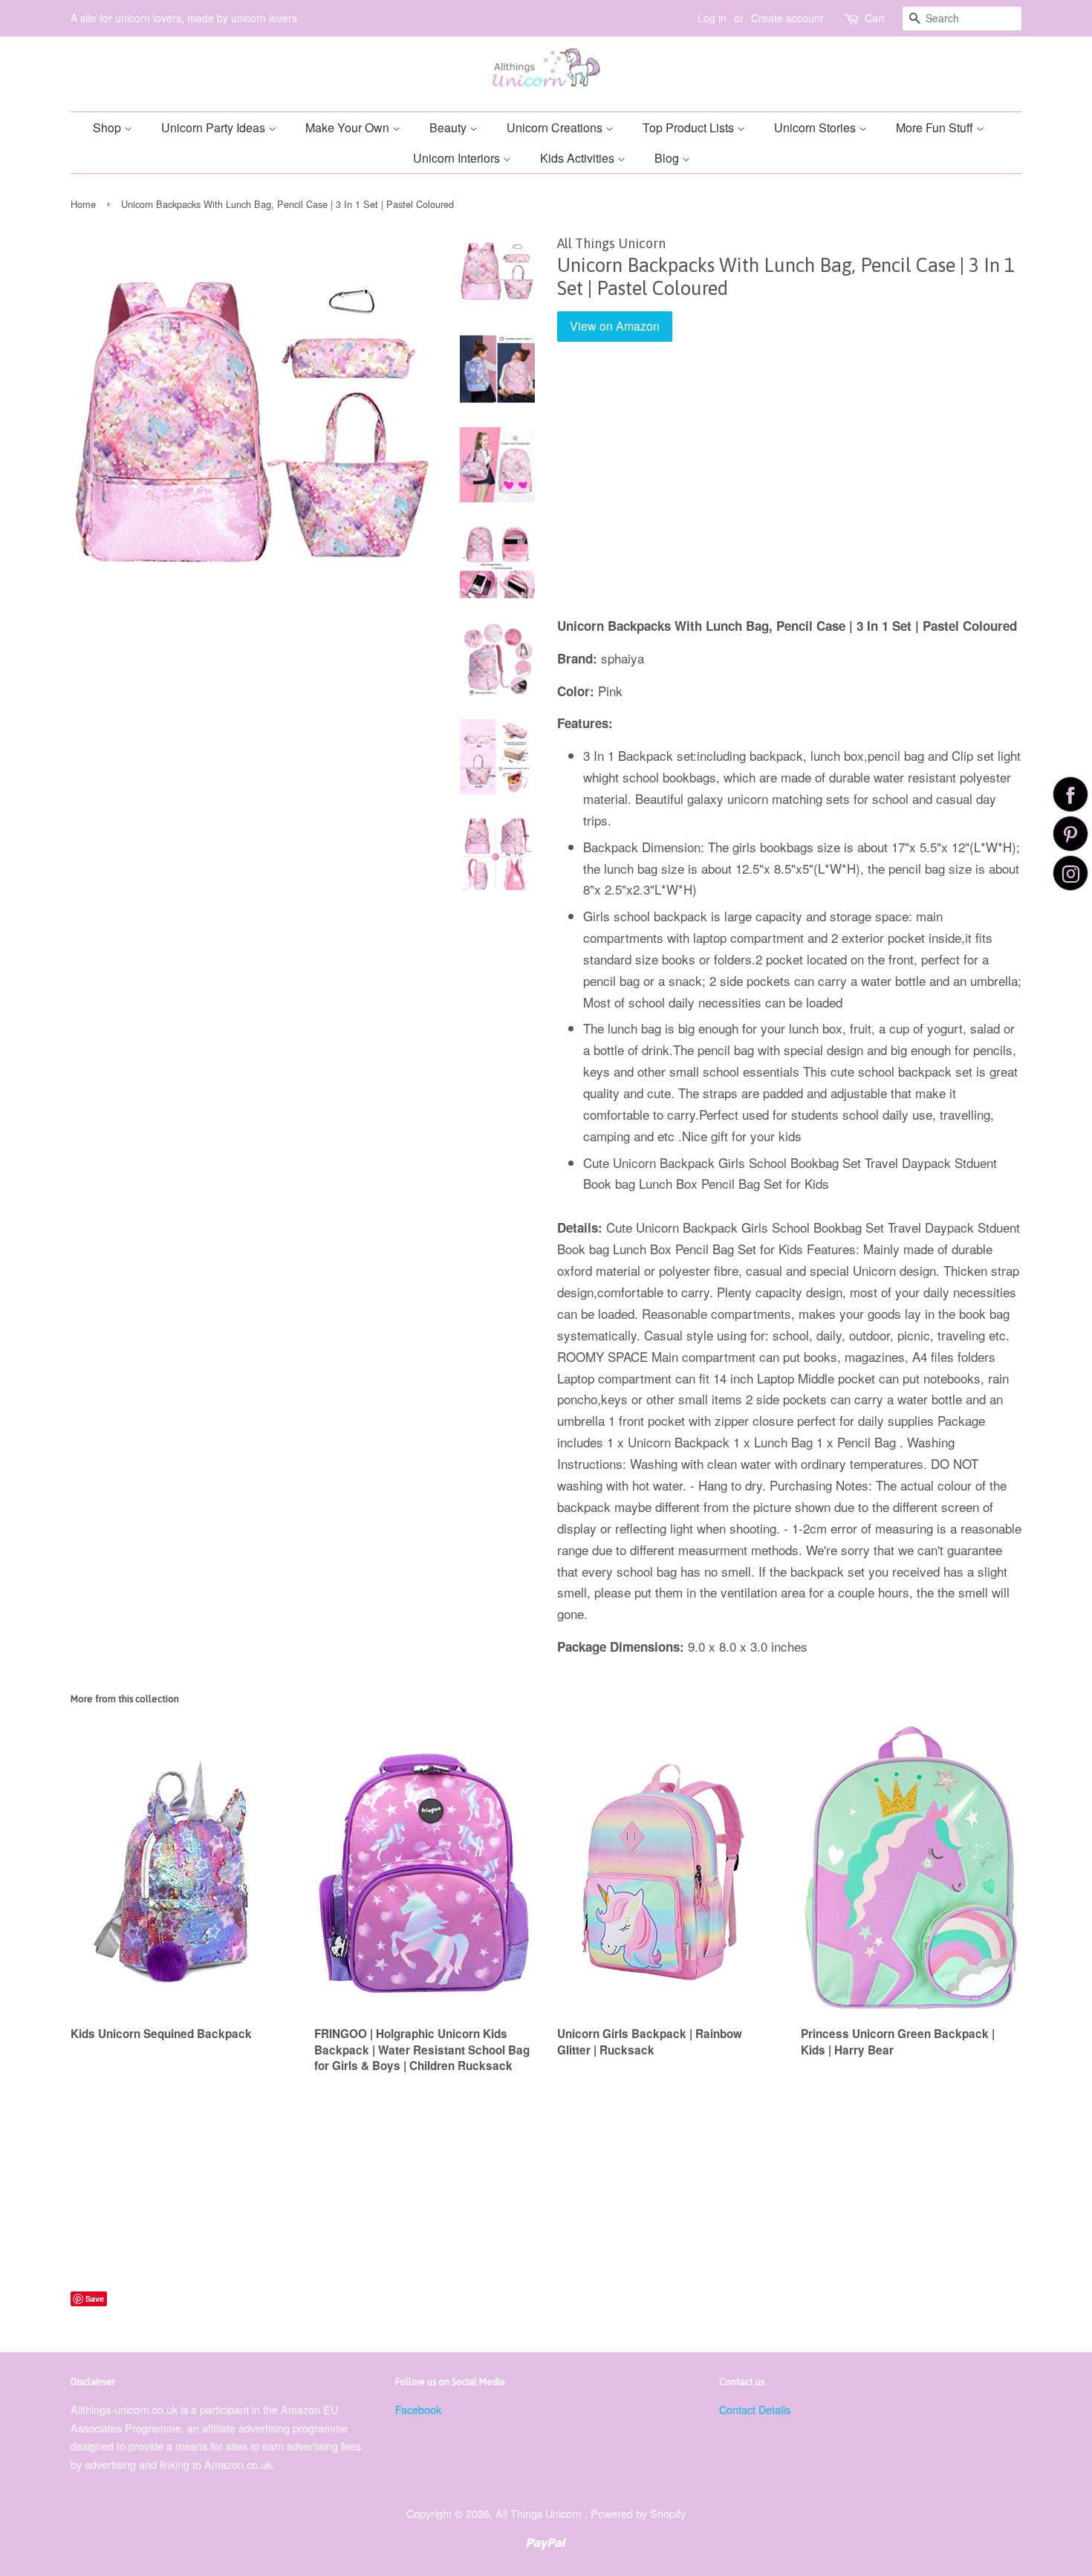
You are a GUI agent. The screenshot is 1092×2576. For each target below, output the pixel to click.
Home (83, 204)
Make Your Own (349, 127)
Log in (712, 18)
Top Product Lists (690, 127)
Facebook (418, 2409)
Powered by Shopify (638, 2513)
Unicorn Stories (816, 127)
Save (95, 2298)
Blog (668, 158)
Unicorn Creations (556, 127)
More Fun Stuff (936, 127)
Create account (787, 18)
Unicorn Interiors (458, 158)
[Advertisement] (789, 490)
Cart (875, 18)
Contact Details (755, 2409)
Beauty (449, 127)
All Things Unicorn (540, 2513)
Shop (108, 127)
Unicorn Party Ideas (215, 127)
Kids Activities (579, 158)
